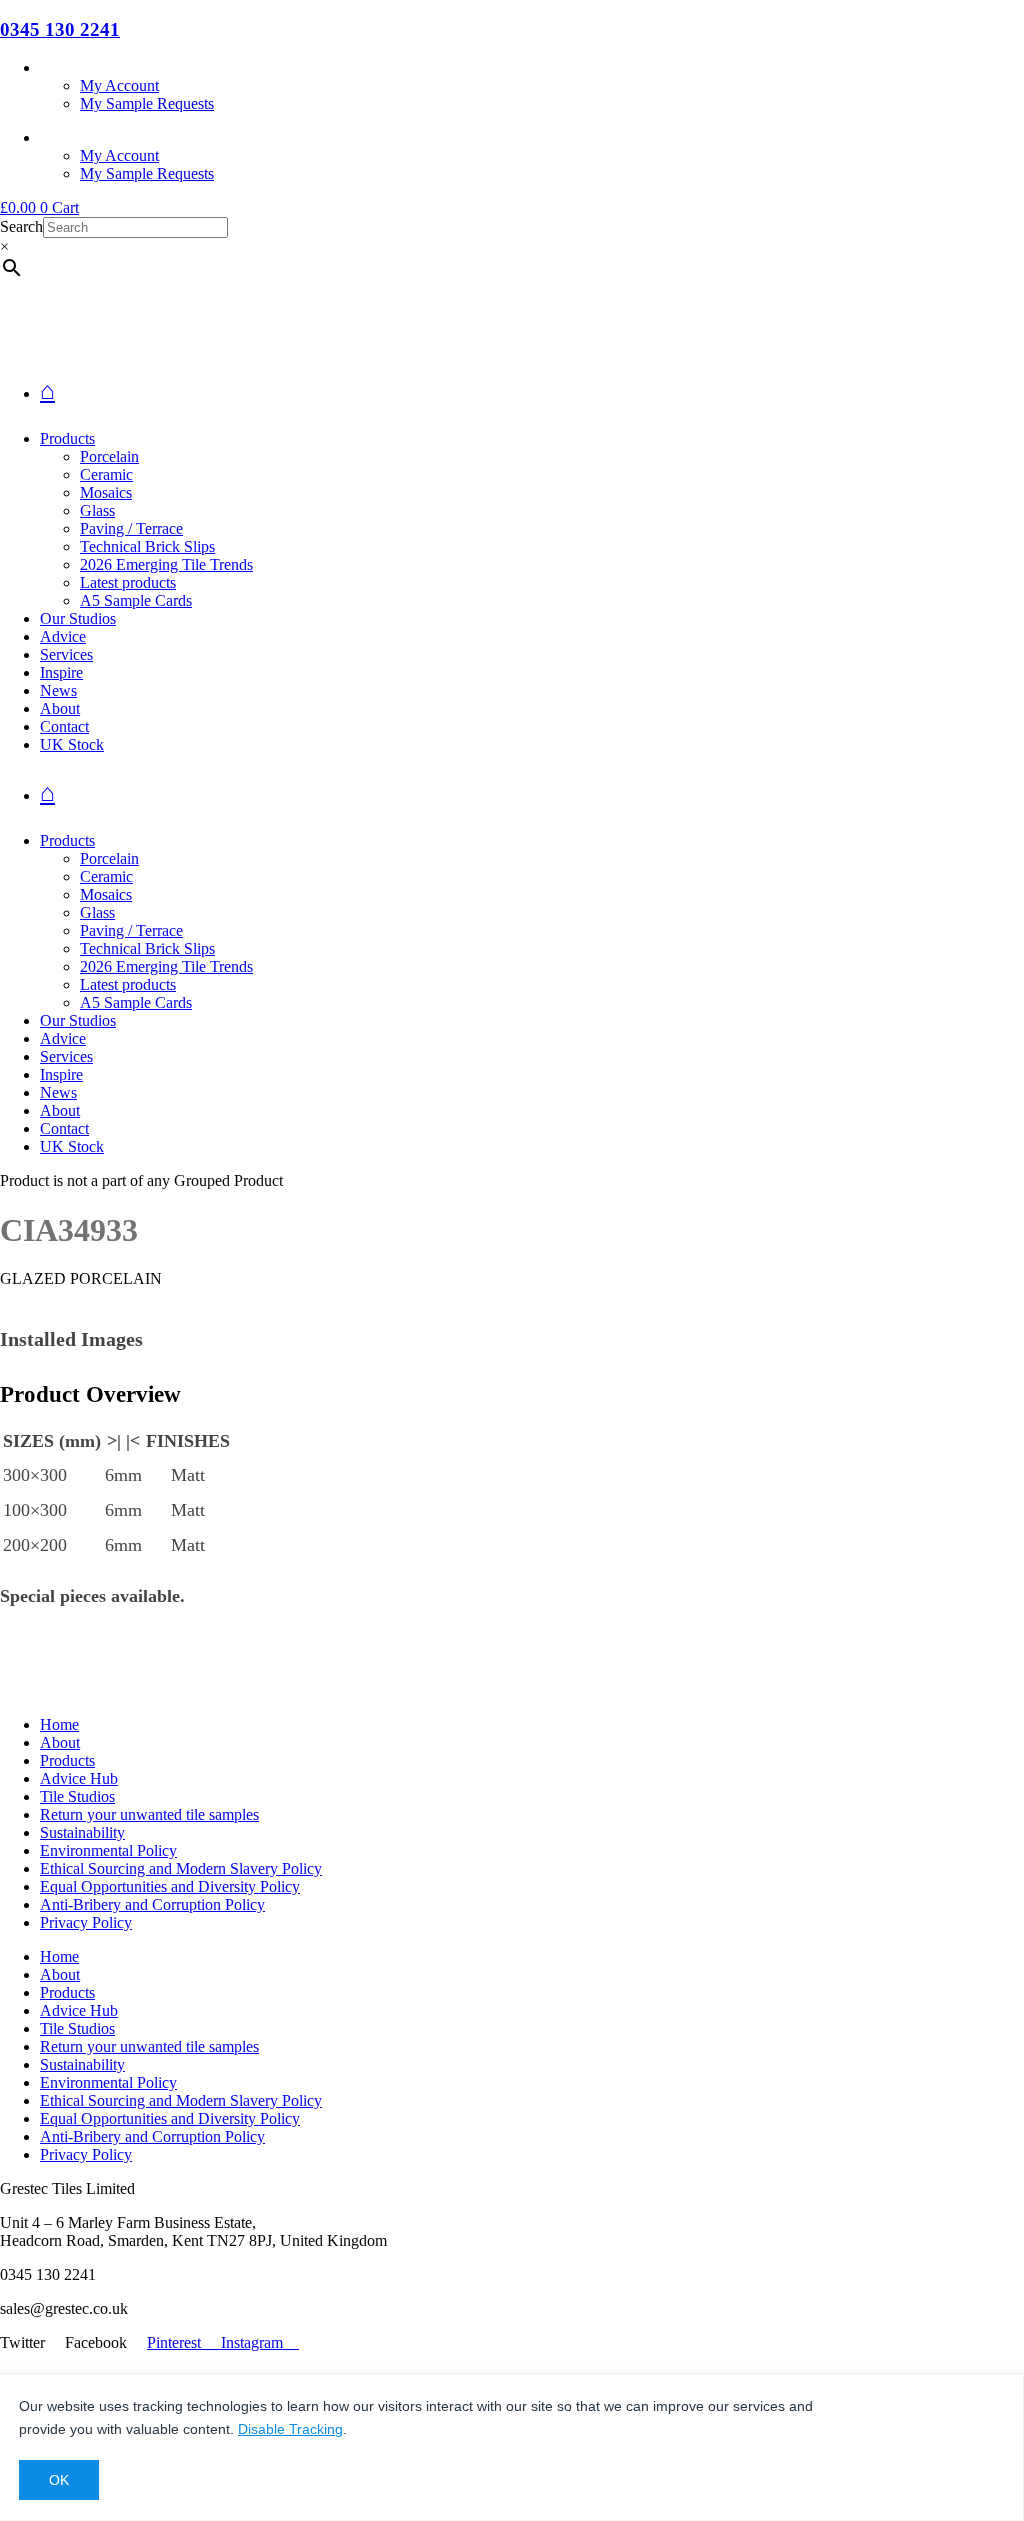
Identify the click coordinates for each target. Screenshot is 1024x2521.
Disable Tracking (290, 2429)
